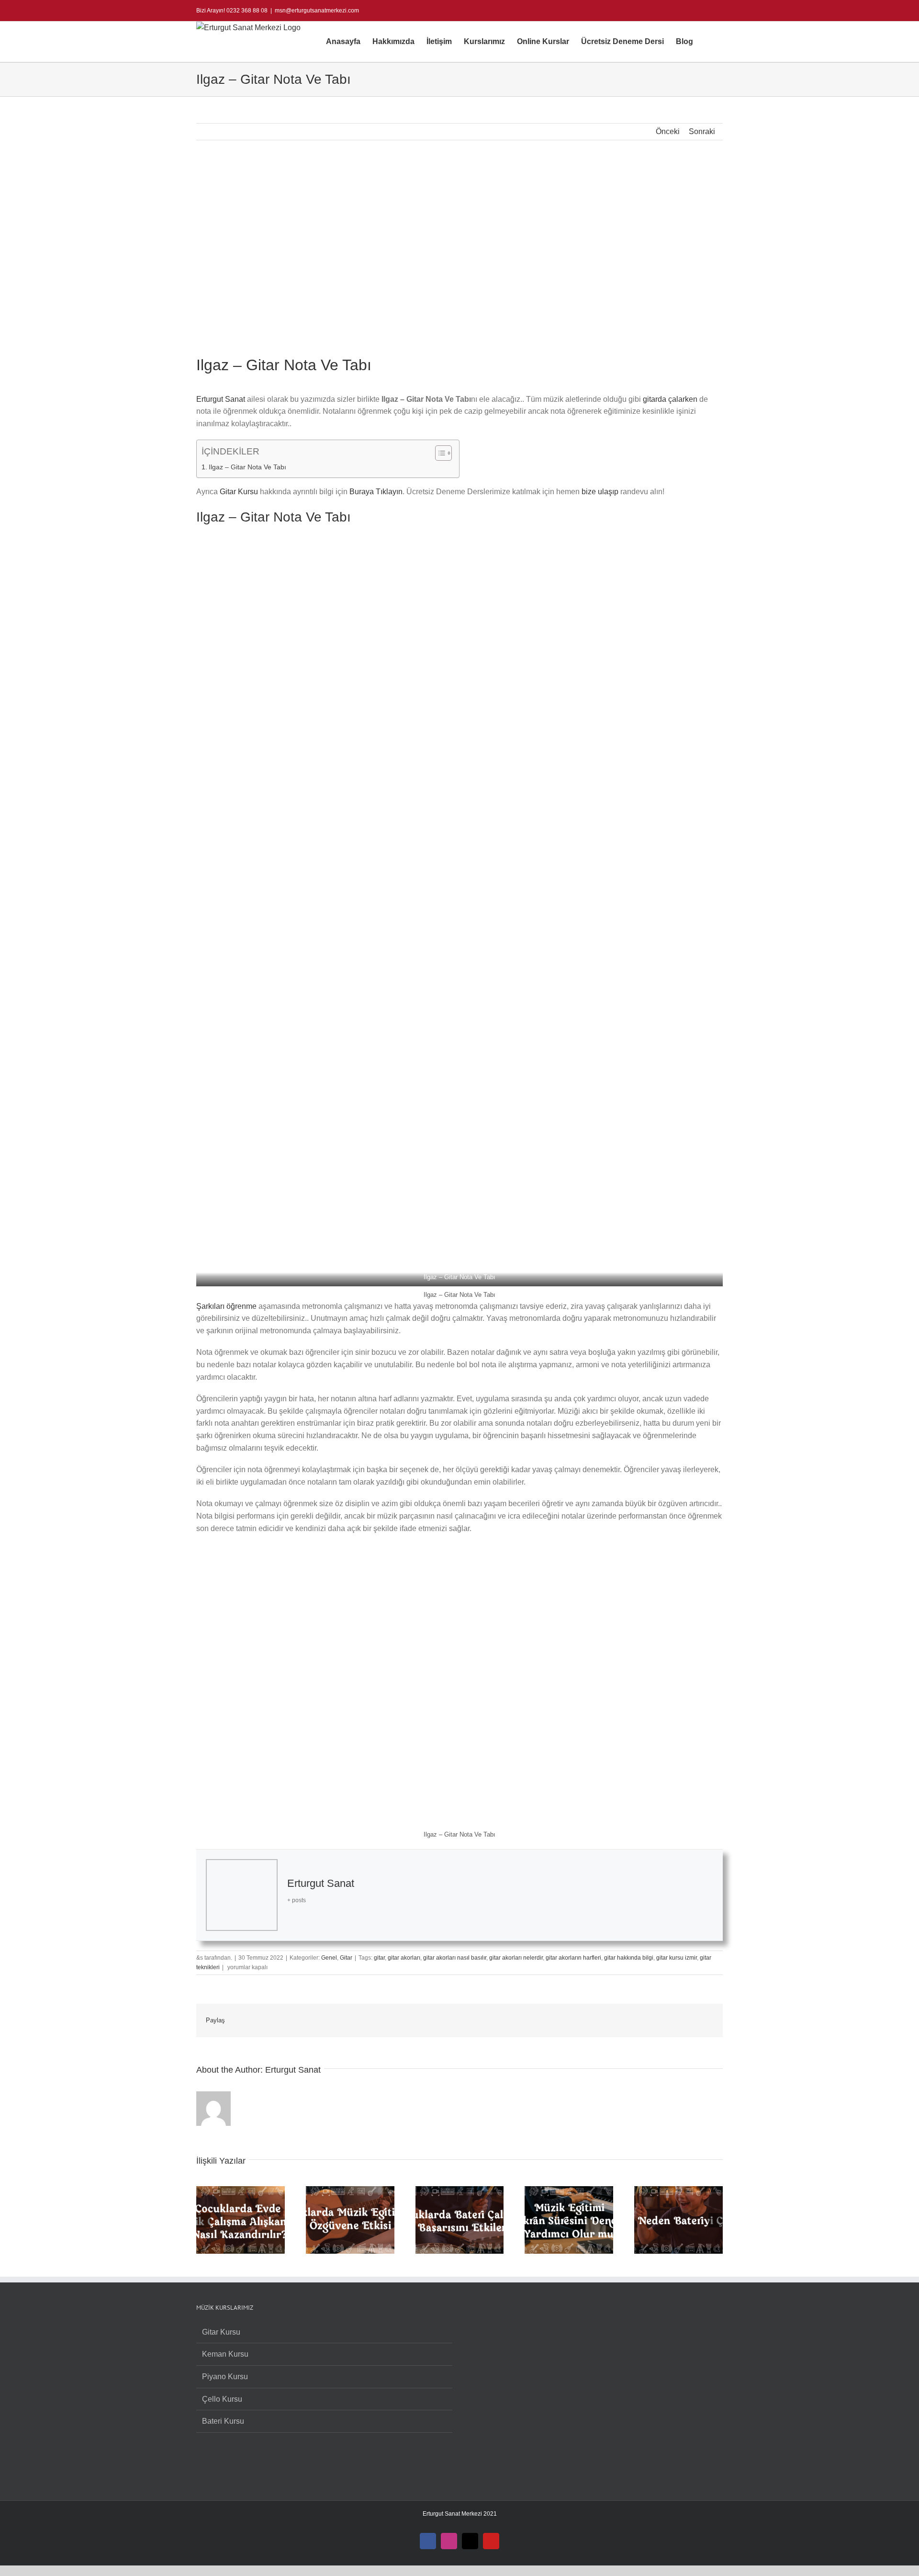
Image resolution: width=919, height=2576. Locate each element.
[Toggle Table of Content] (439, 453)
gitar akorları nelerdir (516, 1958)
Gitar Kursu (239, 492)
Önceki (668, 131)
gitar (379, 1958)
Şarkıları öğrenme (226, 1306)
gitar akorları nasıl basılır (455, 1958)
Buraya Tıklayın (376, 492)
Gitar (346, 1958)
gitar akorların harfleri (573, 1958)
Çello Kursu (222, 2399)
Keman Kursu (225, 2354)
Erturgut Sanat (221, 399)
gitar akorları (404, 1958)
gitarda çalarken (670, 399)
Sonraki (702, 131)
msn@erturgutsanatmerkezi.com (317, 11)
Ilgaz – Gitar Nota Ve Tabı (247, 467)
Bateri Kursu (223, 2421)
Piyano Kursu (225, 2377)
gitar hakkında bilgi (629, 1958)
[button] (708, 42)
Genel (329, 1958)
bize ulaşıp (600, 492)
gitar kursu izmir (677, 1958)
